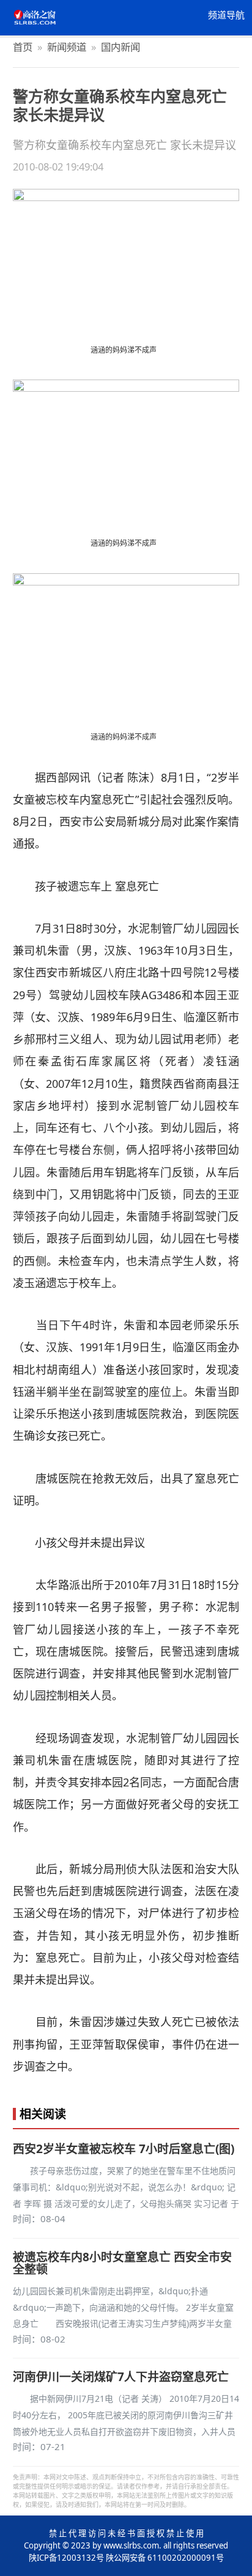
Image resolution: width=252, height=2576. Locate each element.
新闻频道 (67, 47)
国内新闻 (120, 47)
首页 (23, 47)
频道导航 (226, 15)
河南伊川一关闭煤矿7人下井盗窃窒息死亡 (121, 2377)
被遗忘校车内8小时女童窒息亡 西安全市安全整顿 (122, 2263)
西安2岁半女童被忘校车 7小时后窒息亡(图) (124, 2149)
